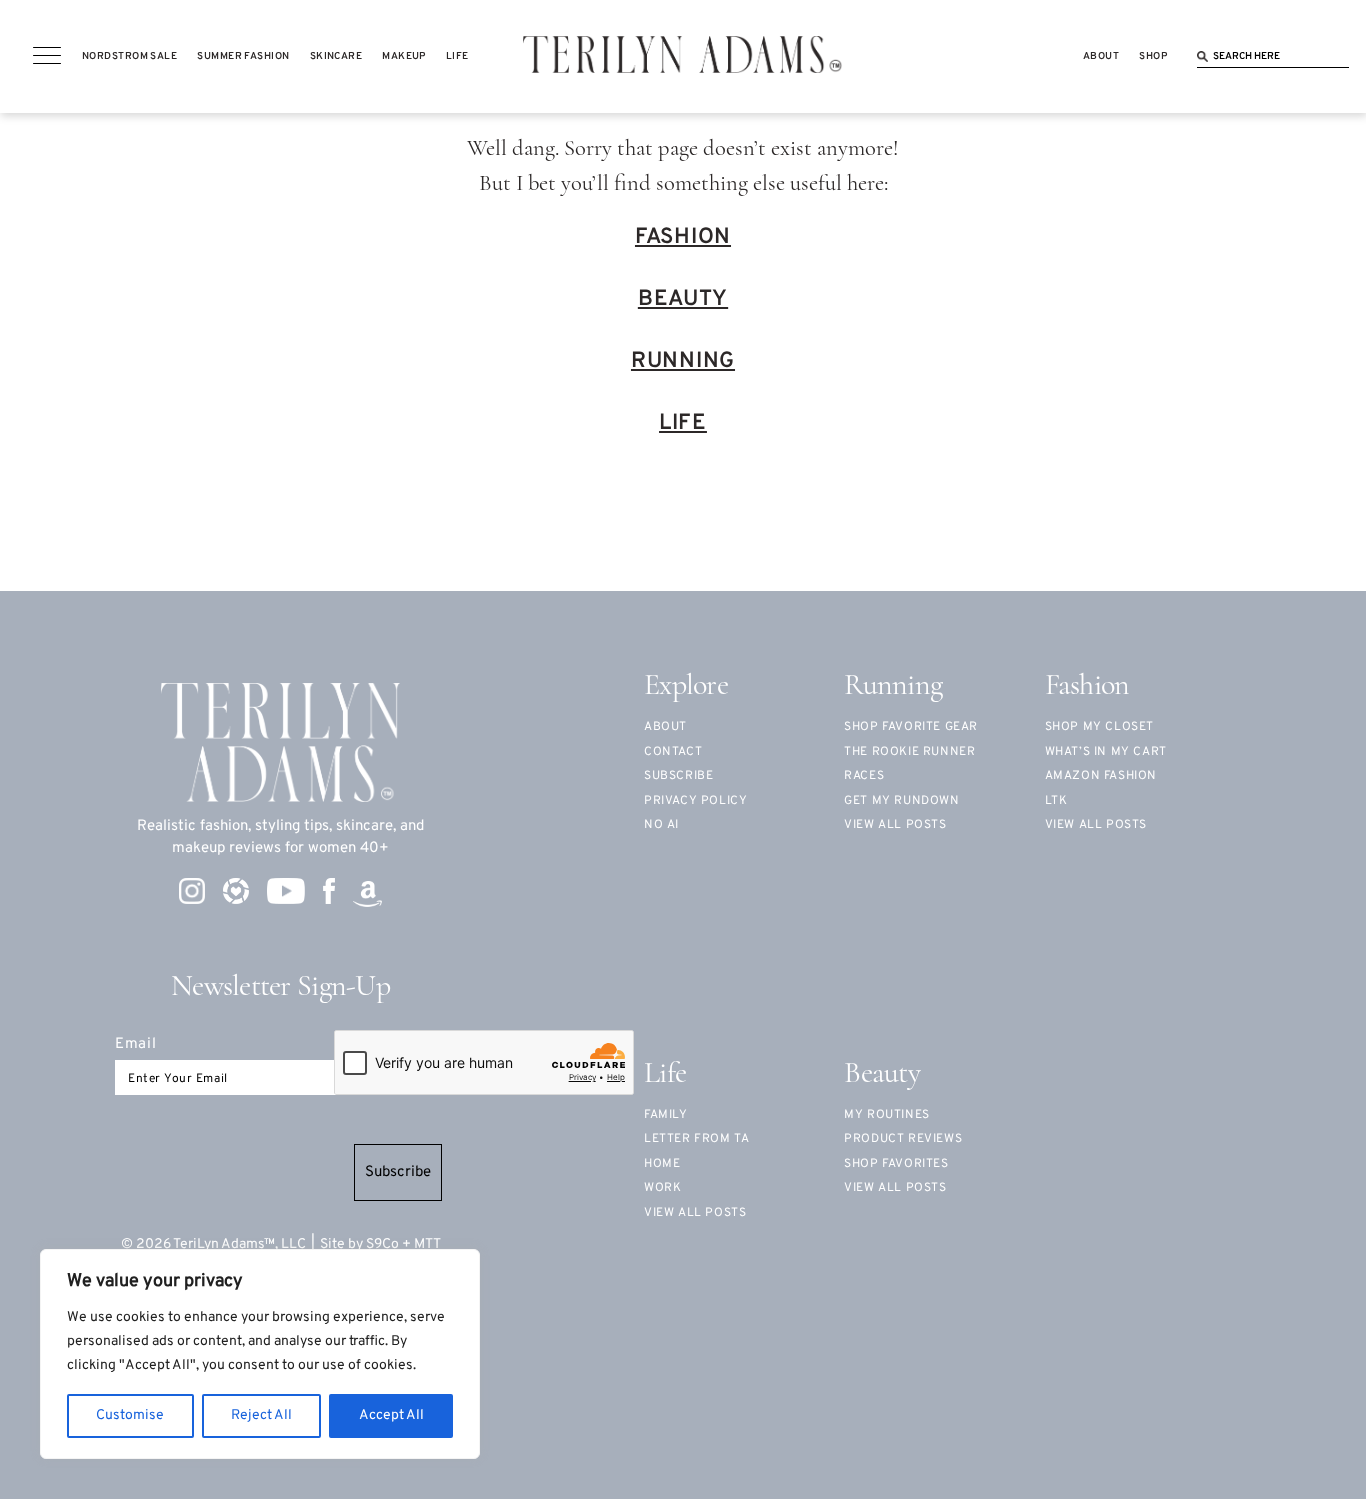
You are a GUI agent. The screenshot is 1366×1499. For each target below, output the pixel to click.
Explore (686, 686)
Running (683, 361)
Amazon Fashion (1101, 776)
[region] (260, 1354)
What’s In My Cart (1106, 752)
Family (666, 1115)
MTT (427, 1244)
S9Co (382, 1244)
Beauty (683, 299)
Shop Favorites (896, 1164)
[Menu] (47, 56)
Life (683, 423)
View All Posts (1096, 825)
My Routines (887, 1115)
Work (662, 1188)
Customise (130, 1415)
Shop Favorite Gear (911, 727)
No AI (661, 825)
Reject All (261, 1415)
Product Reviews (903, 1139)
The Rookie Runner (909, 752)
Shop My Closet (1099, 727)
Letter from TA (696, 1139)
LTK (1056, 801)
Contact (673, 752)
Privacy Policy (695, 801)
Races (864, 776)
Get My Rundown (901, 801)
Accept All (391, 1415)
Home (662, 1164)
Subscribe (398, 1172)
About (665, 727)
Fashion (683, 237)
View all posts (895, 825)
